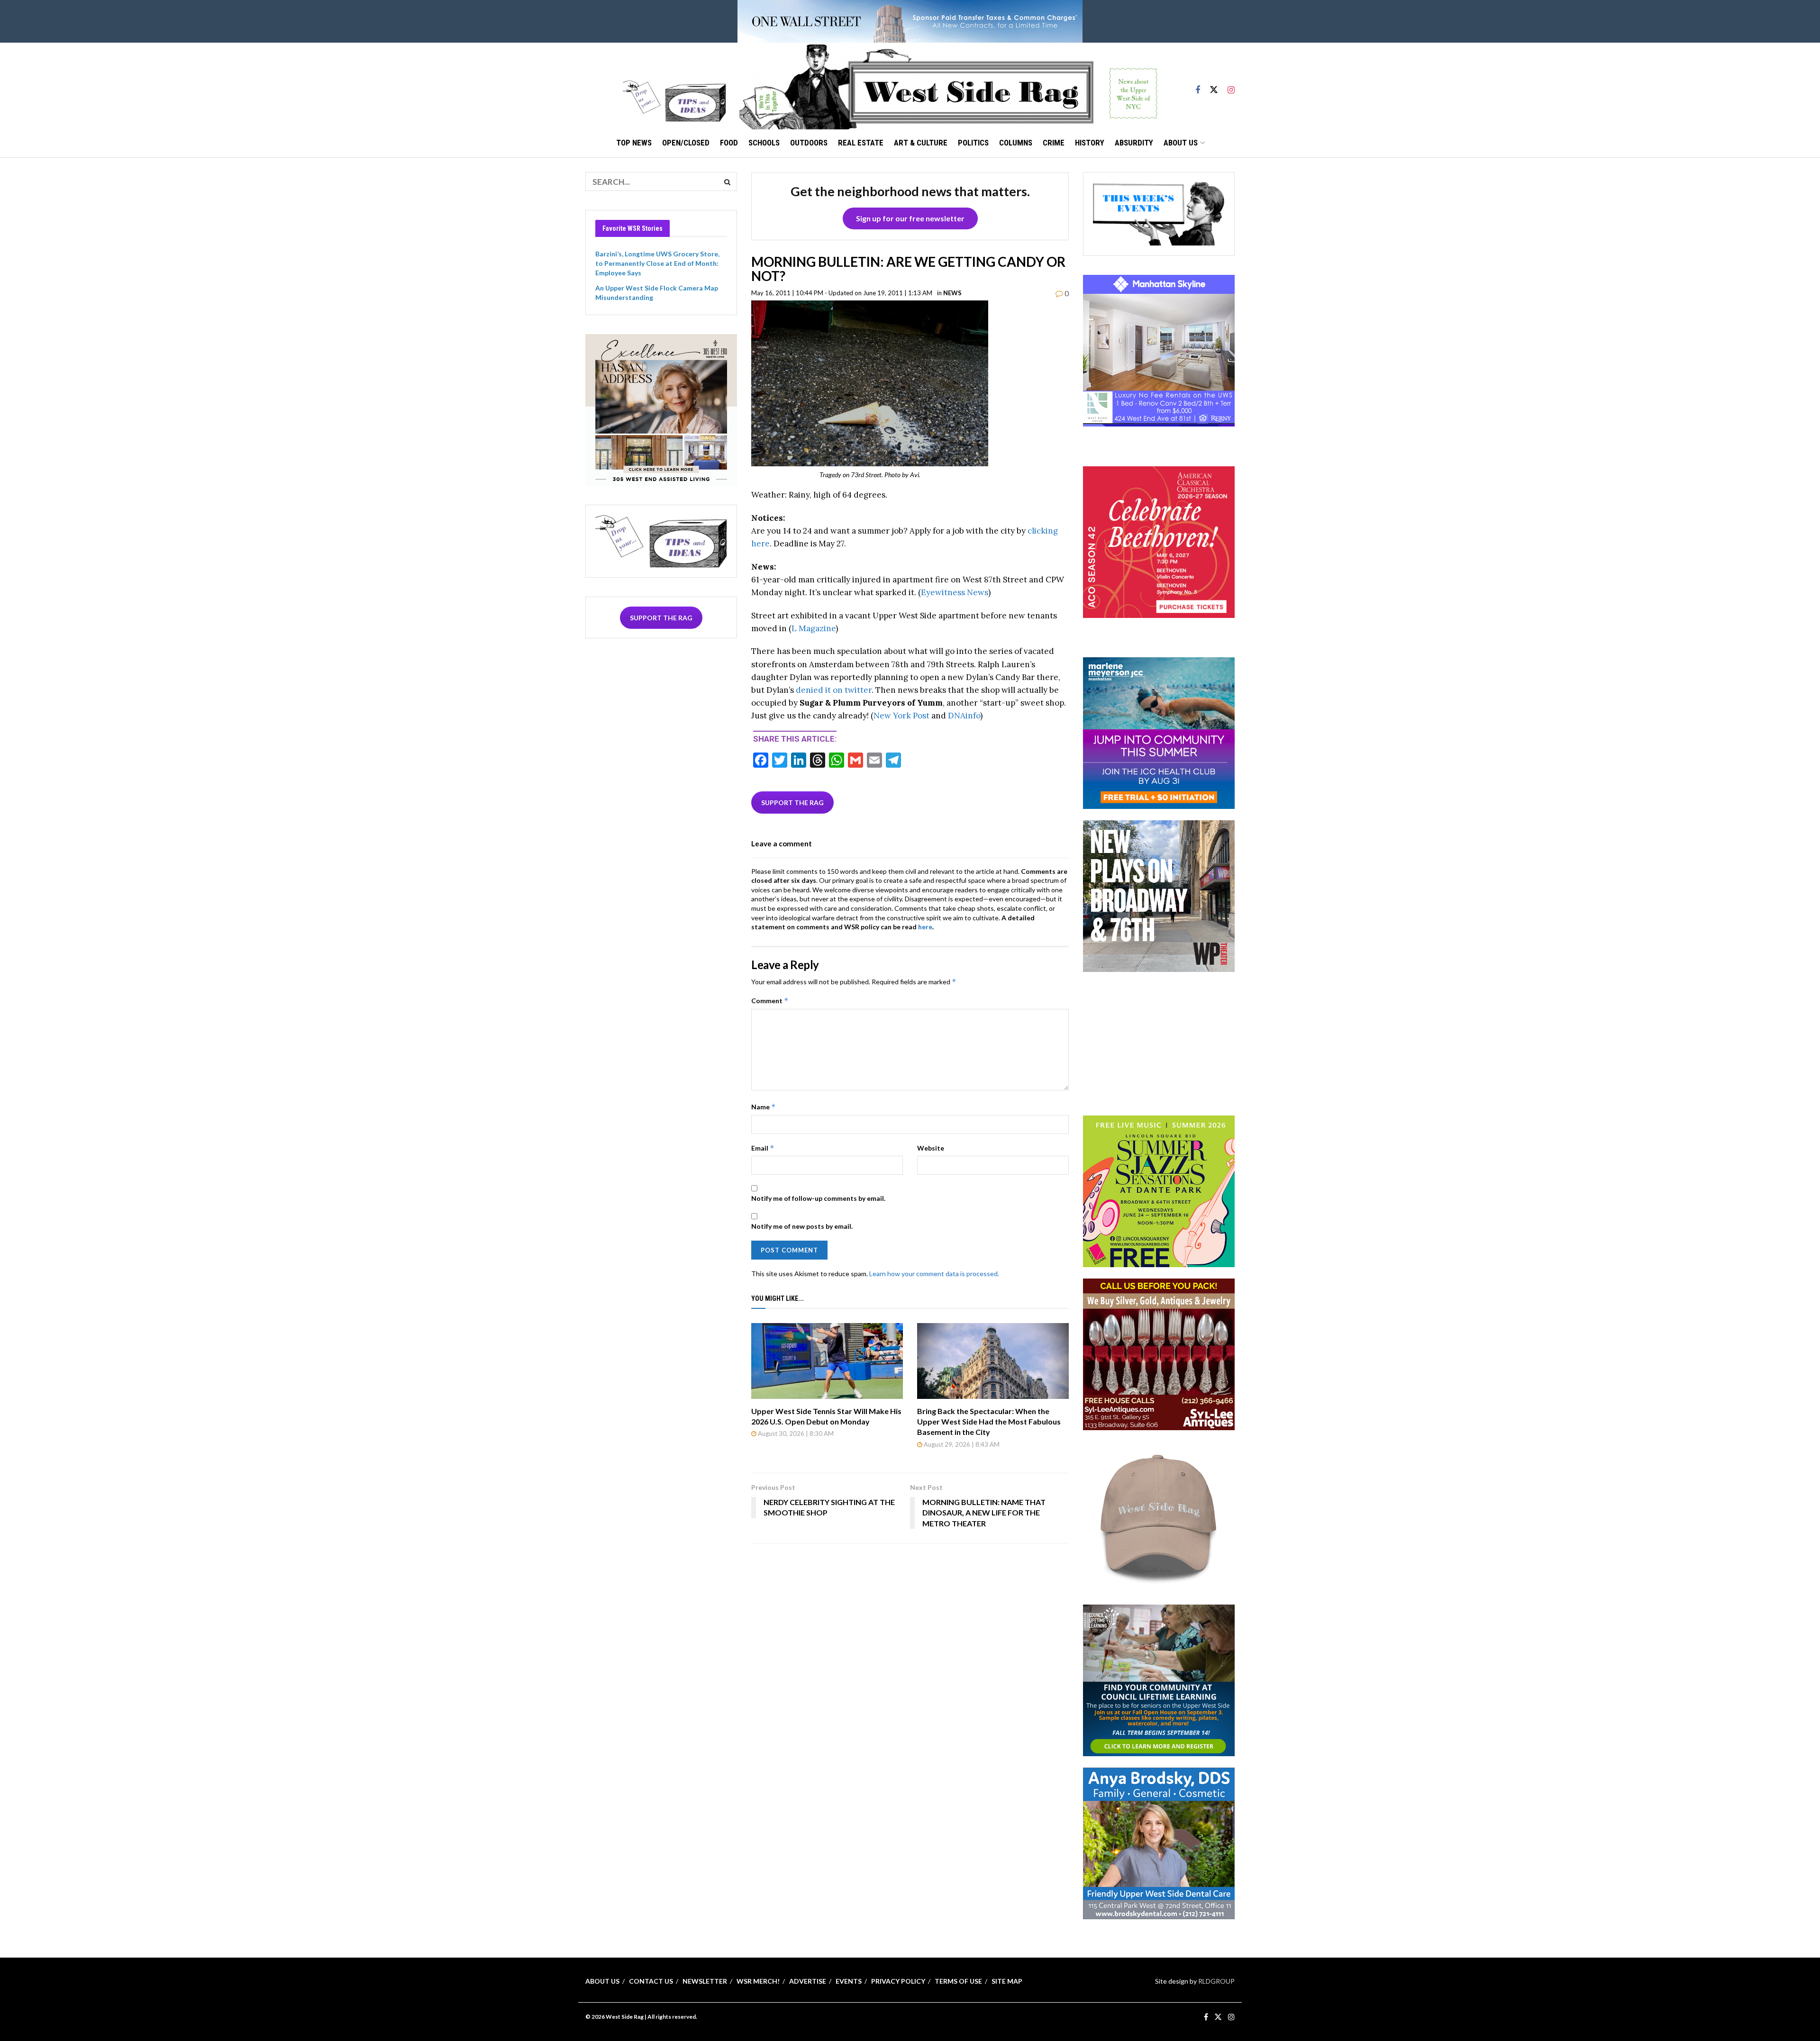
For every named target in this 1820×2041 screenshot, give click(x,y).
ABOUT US (1181, 143)
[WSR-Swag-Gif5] (1159, 1516)
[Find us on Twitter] (1214, 86)
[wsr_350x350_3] (1159, 541)
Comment (770, 1001)
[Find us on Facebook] (1198, 86)
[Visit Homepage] (948, 86)
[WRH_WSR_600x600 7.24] (1159, 350)
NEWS (952, 293)
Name (764, 1107)
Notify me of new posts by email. (802, 1226)
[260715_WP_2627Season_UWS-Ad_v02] (1159, 895)
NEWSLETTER (705, 1981)
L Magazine (814, 628)
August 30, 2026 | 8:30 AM (795, 1433)
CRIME (1054, 143)
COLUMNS (1016, 143)
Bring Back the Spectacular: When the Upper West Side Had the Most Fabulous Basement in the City (989, 1422)
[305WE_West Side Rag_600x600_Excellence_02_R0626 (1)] (661, 409)
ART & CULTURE (921, 143)
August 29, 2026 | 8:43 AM (961, 1444)
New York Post (901, 716)
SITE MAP (1007, 1981)
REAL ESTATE (861, 143)
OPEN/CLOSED (686, 143)
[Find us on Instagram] (1231, 86)
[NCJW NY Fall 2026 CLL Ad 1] (1159, 1679)
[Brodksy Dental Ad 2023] (1159, 1842)
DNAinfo (964, 716)
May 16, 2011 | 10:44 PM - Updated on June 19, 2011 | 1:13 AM (842, 293)
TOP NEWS (634, 143)
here (925, 927)
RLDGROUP (1216, 1981)
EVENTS (849, 1981)
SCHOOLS (764, 143)
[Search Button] (728, 181)
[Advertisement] (1159, 1043)
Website (931, 1148)
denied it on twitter (834, 690)
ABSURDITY (1134, 143)
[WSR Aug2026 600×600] (1159, 732)
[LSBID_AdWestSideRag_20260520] (1159, 1190)
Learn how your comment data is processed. (934, 1274)
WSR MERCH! (758, 1981)
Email (763, 1148)
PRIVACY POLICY (898, 1981)
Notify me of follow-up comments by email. (818, 1198)
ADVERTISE (808, 1981)
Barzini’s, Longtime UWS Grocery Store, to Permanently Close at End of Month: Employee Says (657, 263)
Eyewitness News (955, 592)
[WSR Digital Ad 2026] (1159, 1353)
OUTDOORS (809, 143)
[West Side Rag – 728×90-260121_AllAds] (910, 21)
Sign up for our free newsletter (910, 218)
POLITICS (973, 143)
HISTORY (1090, 143)
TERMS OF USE (958, 1981)
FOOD (729, 143)
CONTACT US (651, 1981)
